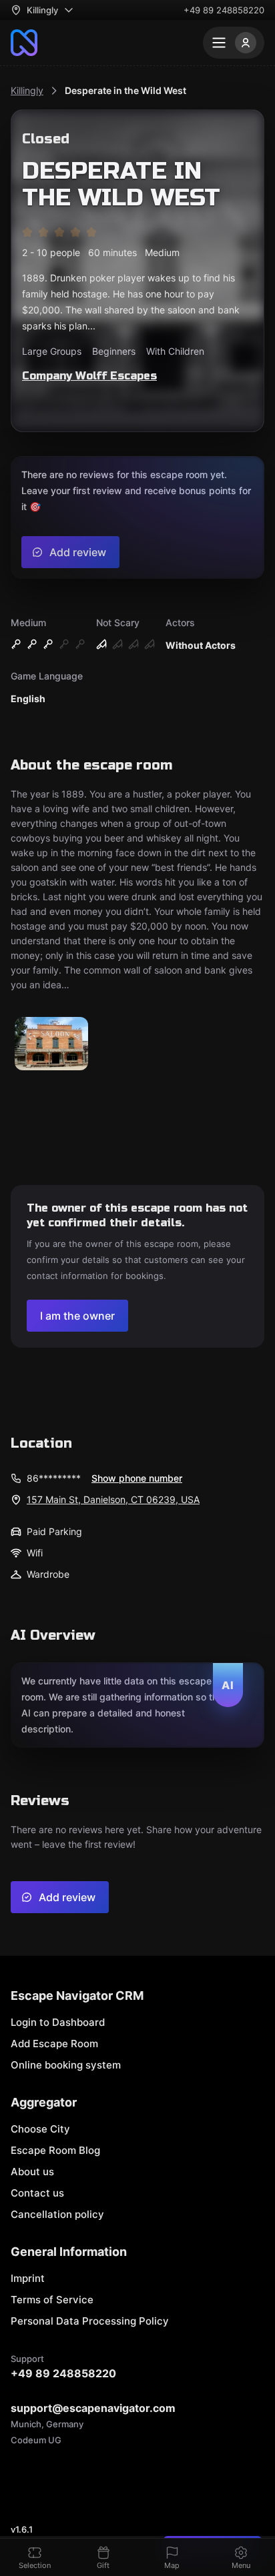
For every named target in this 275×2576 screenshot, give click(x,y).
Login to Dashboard (58, 2022)
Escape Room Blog (55, 2150)
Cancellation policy (57, 2214)
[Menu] (234, 43)
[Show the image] (51, 1045)
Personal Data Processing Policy (90, 2321)
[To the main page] (24, 43)
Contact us (37, 2193)
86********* (54, 1478)
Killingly (27, 90)
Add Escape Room (54, 2044)
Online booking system (66, 2065)
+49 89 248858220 (224, 10)
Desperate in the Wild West (125, 90)
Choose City (40, 2129)
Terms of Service (52, 2300)
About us (32, 2172)
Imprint (28, 2278)
